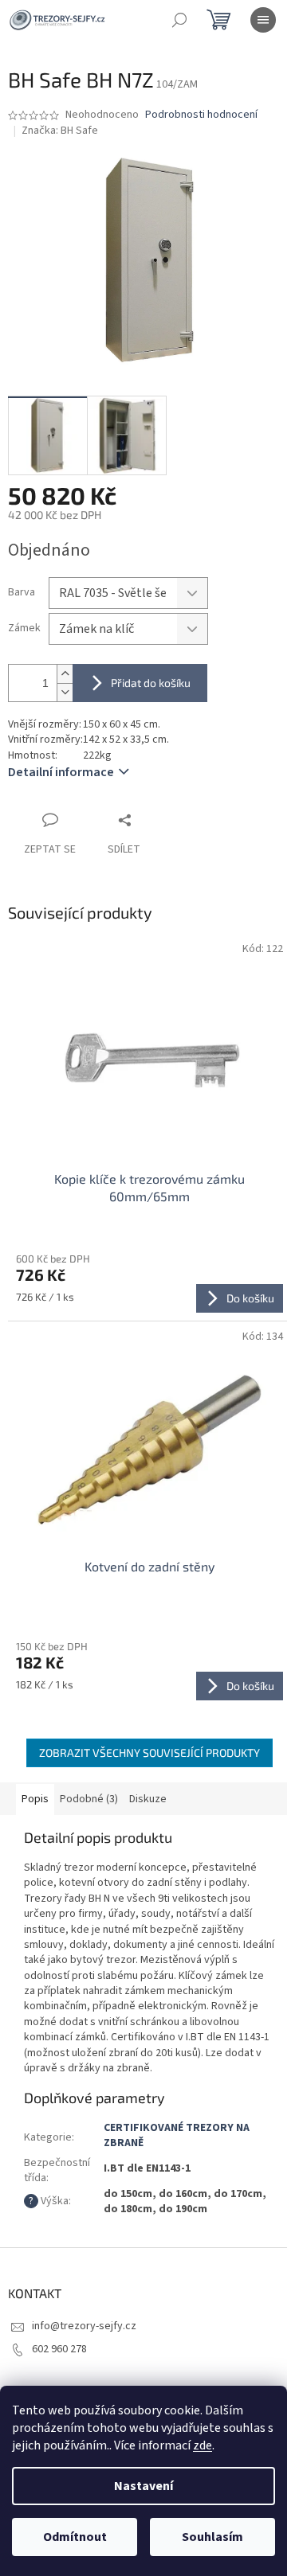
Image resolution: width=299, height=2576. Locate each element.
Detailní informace (61, 772)
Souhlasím (212, 2537)
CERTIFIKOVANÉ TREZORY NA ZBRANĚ (177, 2135)
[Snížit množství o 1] (65, 692)
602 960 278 (59, 2349)
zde (203, 2445)
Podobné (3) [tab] (89, 1799)
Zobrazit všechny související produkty (149, 1752)
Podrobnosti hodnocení (201, 115)
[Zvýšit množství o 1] (65, 674)
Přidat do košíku (151, 683)
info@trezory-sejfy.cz (84, 2326)
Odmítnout (75, 2537)
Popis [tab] (35, 1799)
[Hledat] (179, 20)
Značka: (60, 131)
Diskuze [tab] (148, 1799)
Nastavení (144, 2486)
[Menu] (263, 20)
